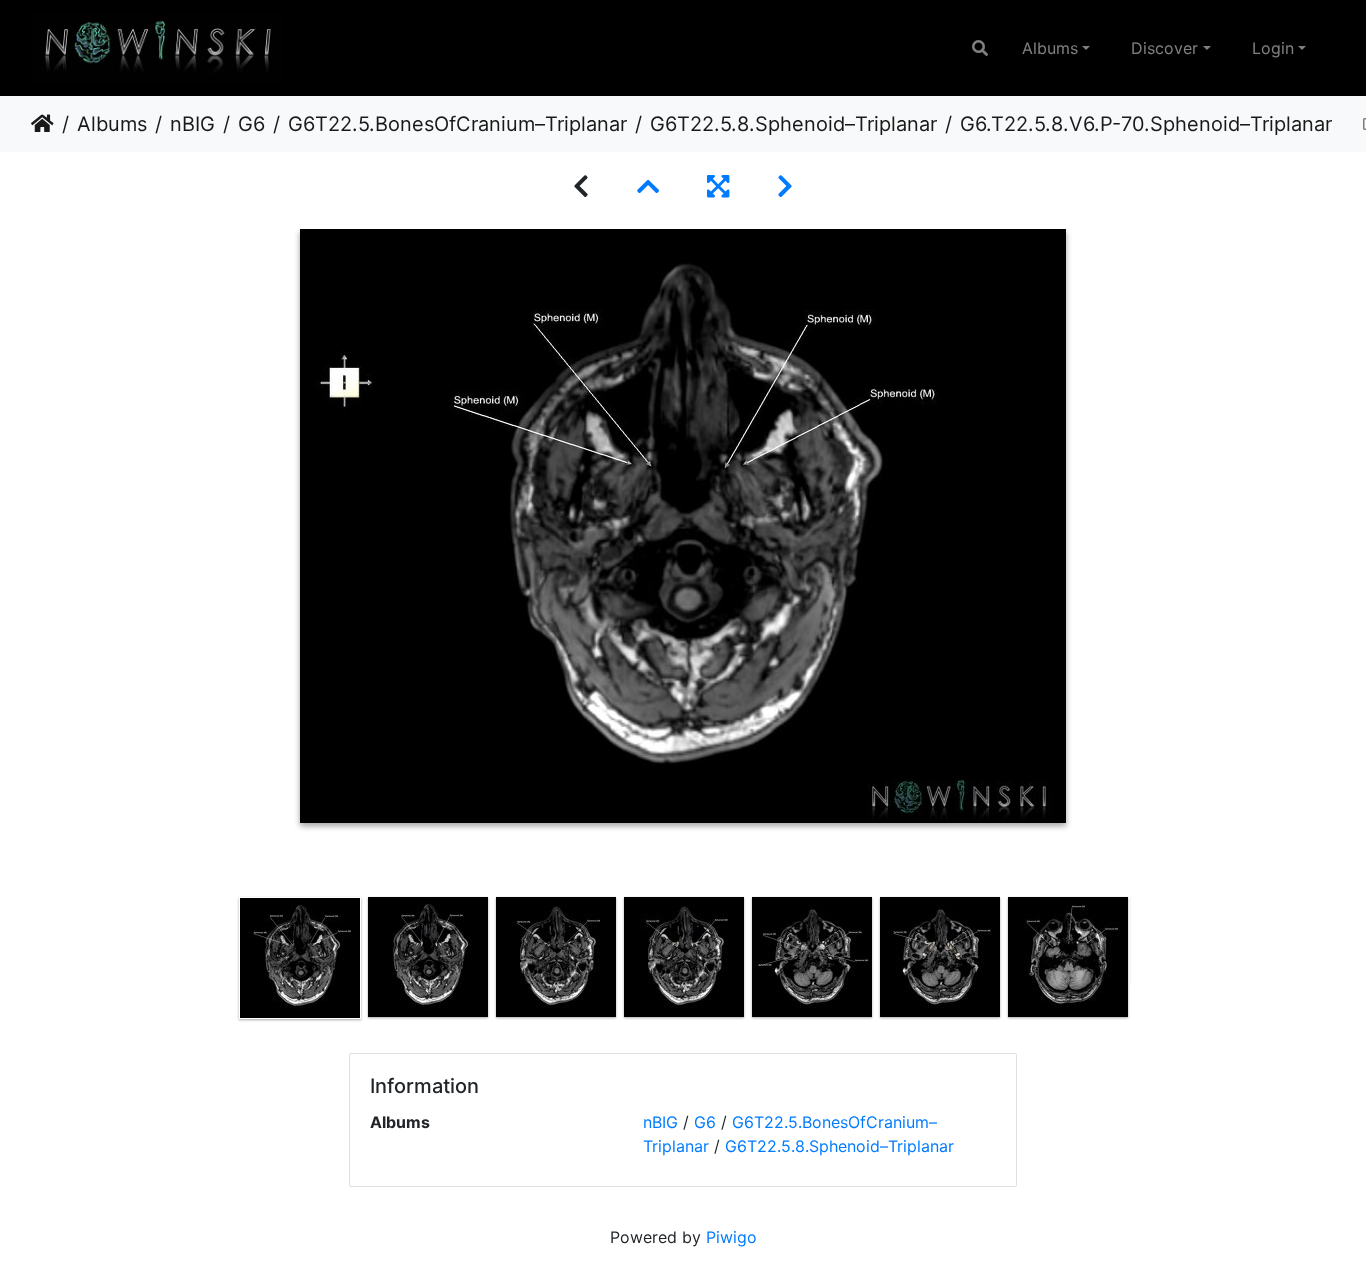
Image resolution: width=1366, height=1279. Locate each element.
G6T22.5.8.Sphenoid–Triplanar (793, 124)
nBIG (192, 124)
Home (42, 124)
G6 (251, 124)
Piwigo (731, 1237)
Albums (1050, 48)
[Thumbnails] (648, 186)
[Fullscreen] (718, 186)
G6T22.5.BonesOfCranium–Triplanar (457, 124)
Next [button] (1146, 962)
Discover (1164, 48)
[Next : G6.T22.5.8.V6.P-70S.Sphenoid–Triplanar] (785, 186)
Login (1273, 48)
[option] (300, 958)
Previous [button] (221, 962)
